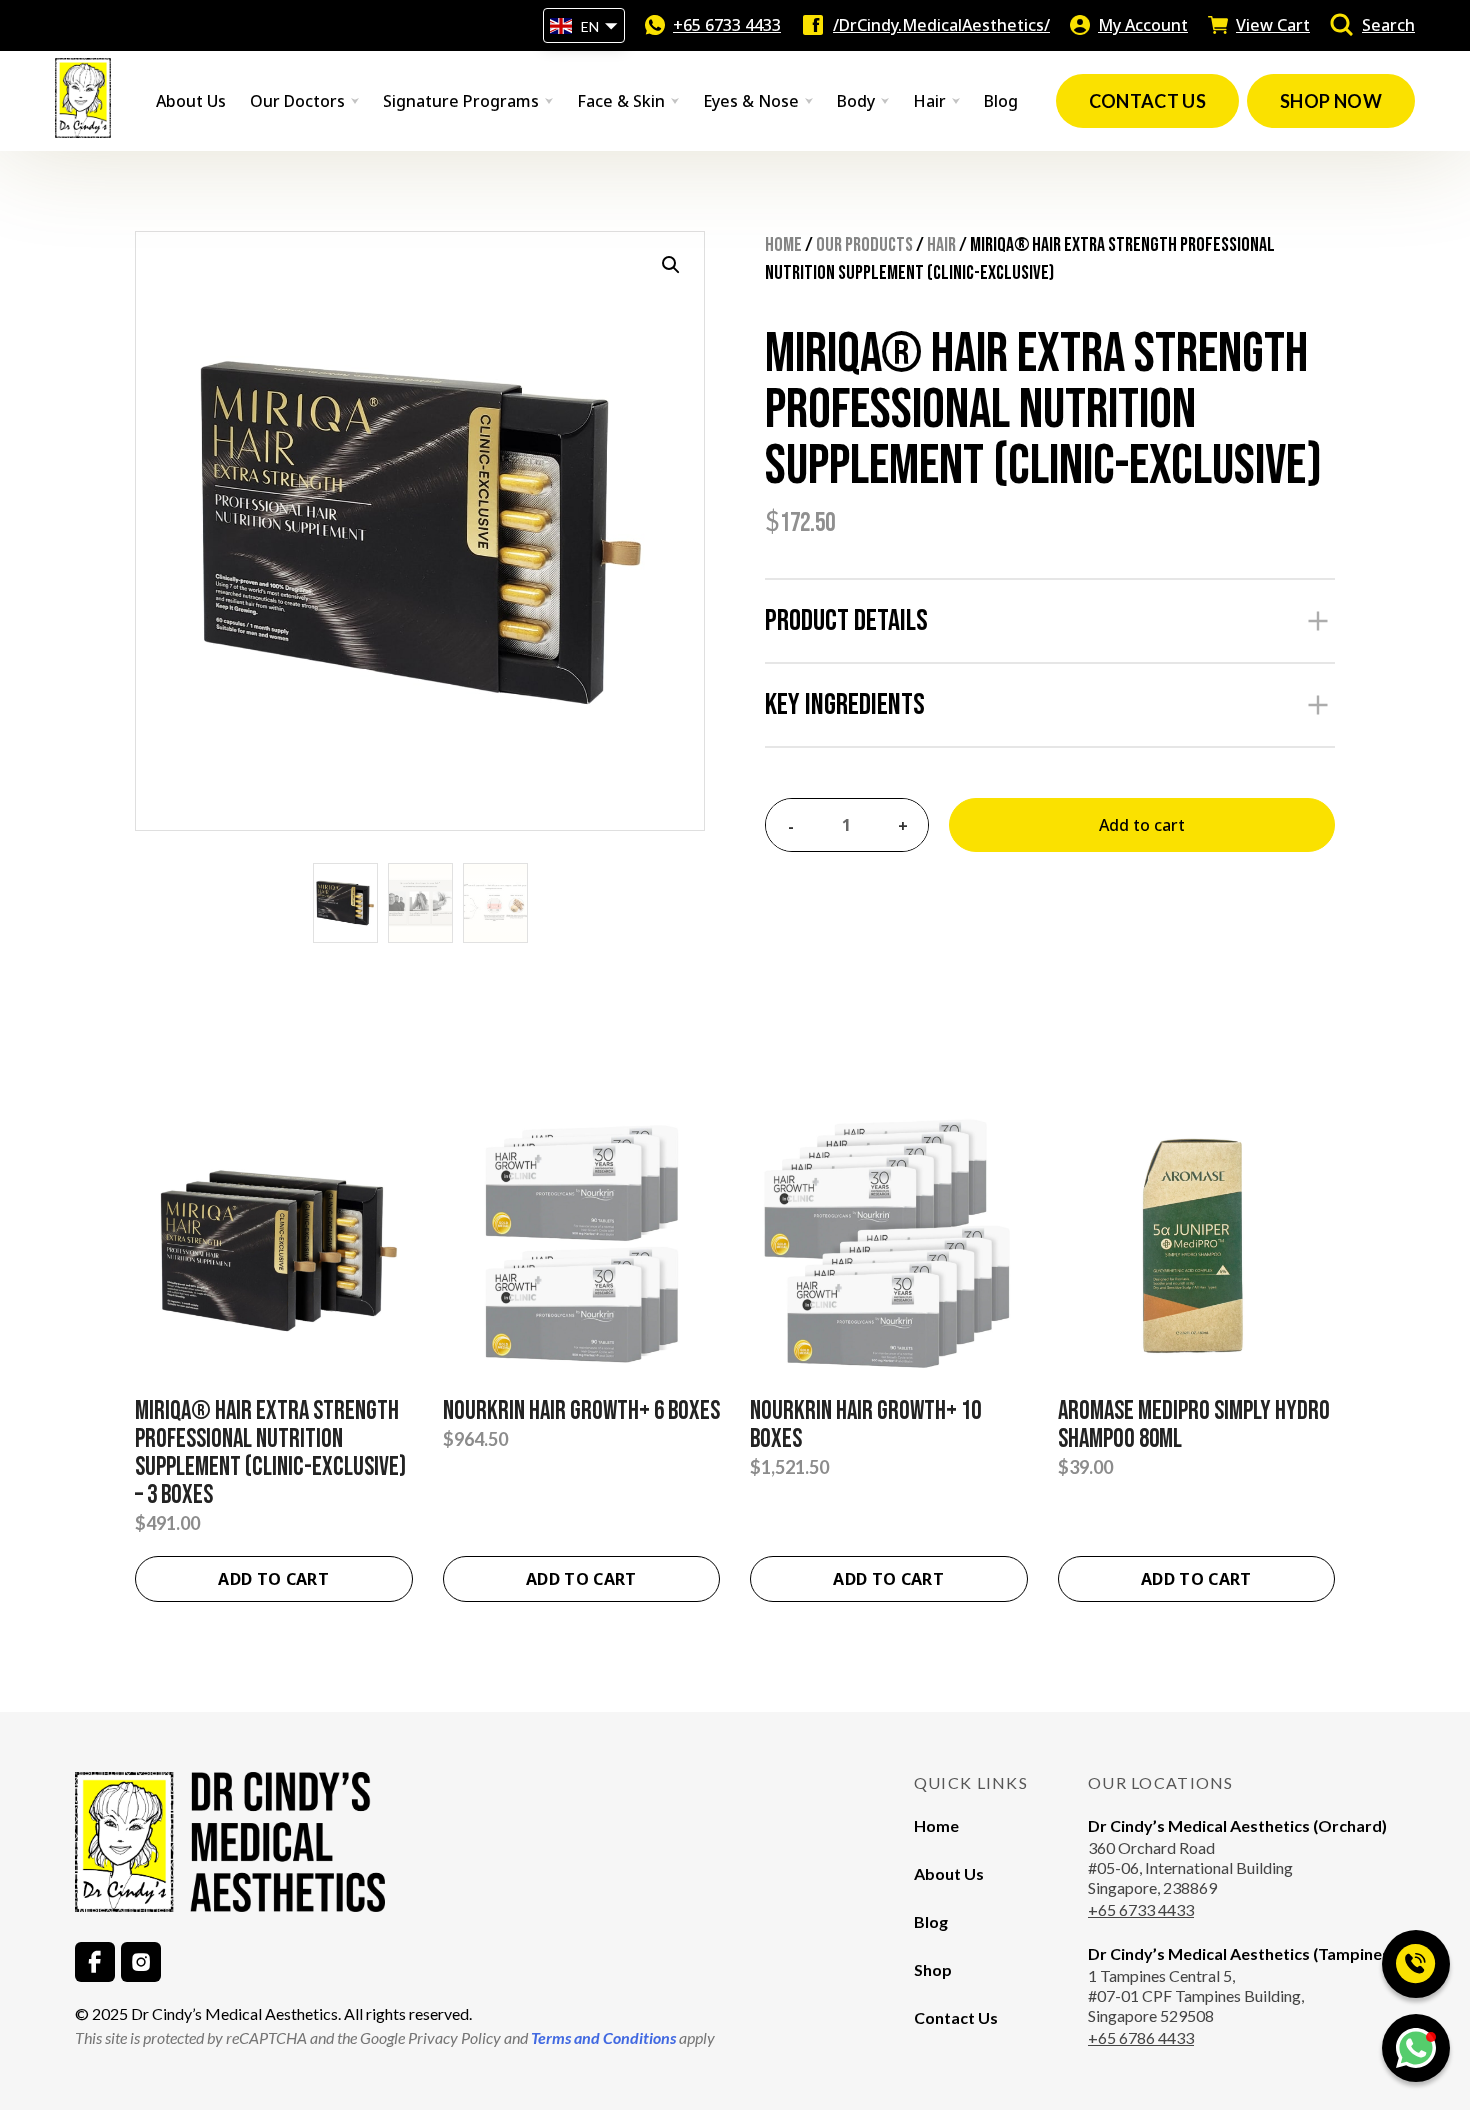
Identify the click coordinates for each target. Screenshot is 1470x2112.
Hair (941, 245)
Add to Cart (273, 1579)
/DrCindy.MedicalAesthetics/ (941, 25)
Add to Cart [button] (1196, 1579)
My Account (1143, 25)
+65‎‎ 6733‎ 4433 (1141, 1909)
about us (191, 101)
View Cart (1273, 25)
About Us (949, 1873)
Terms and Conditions (602, 2037)
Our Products (864, 245)
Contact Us (956, 2017)
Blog (1001, 101)
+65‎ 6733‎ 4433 (727, 25)
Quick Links (971, 1782)
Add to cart (1142, 825)
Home (783, 245)
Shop (933, 1969)
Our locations (1161, 1782)
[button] (671, 265)
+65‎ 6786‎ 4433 (1141, 2037)
